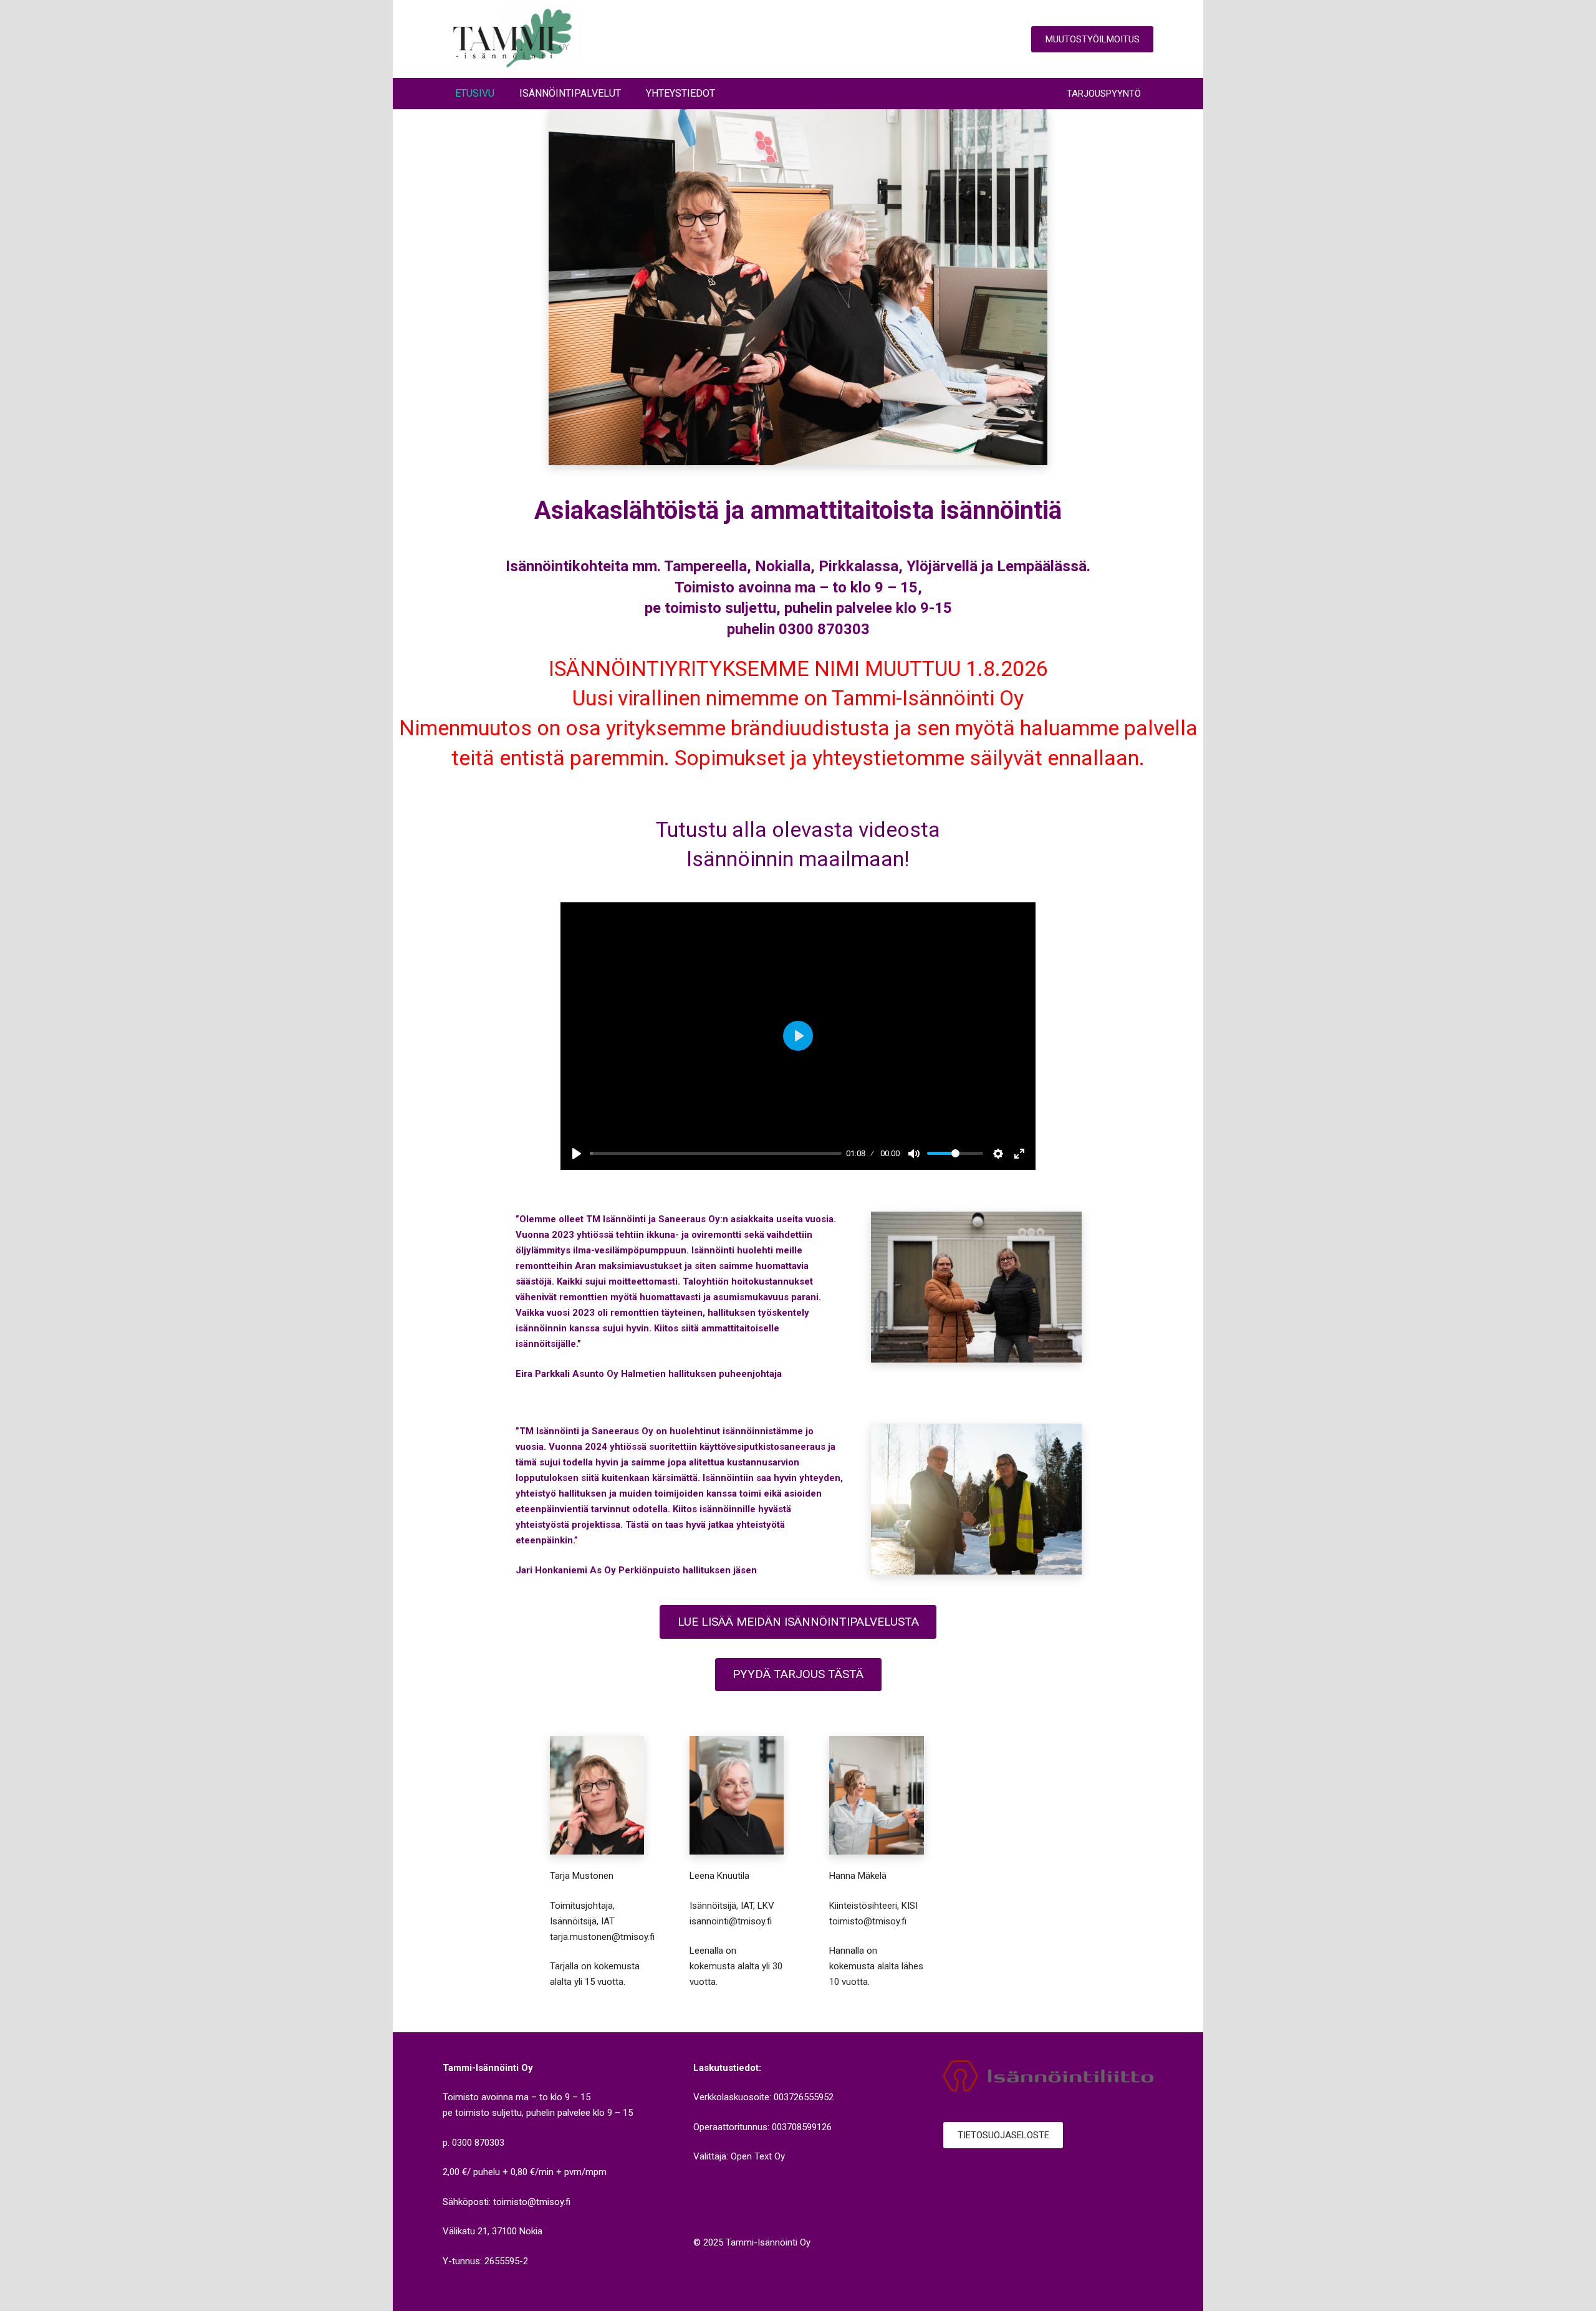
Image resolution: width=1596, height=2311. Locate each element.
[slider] (716, 1153)
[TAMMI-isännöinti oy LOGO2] (512, 39)
